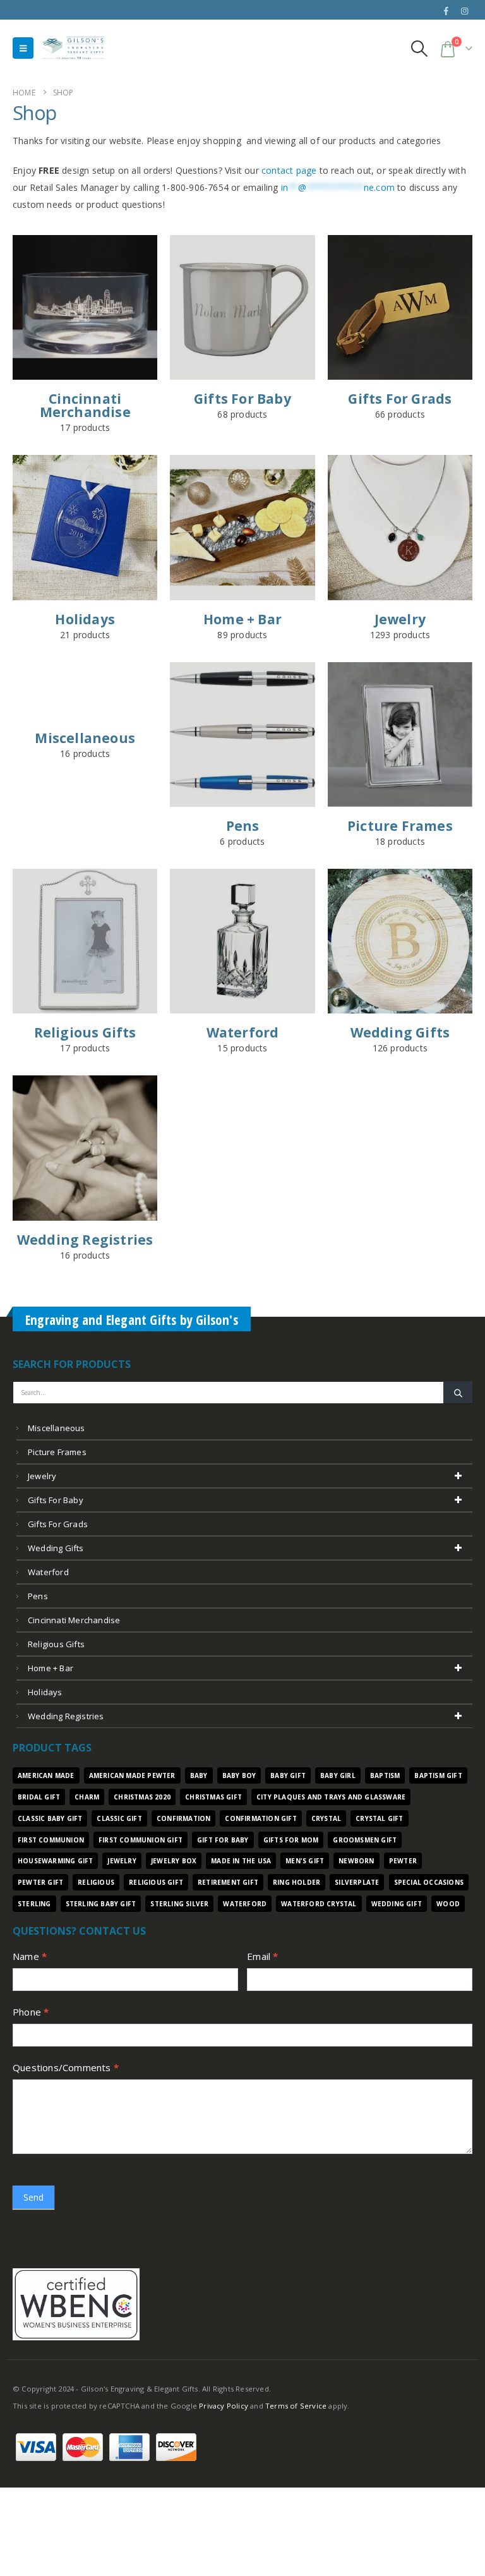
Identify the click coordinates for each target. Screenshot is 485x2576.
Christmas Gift (213, 1797)
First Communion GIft (141, 1840)
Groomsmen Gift (365, 1840)
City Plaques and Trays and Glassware (331, 1797)
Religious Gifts (56, 1644)
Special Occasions (429, 1882)
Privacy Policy (224, 2406)
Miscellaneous (57, 1428)
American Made (46, 1775)
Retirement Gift (228, 1882)
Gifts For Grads (58, 1524)
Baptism (385, 1775)
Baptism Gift (438, 1775)
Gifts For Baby (56, 1500)
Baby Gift (288, 1775)
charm (87, 1797)
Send (33, 2197)
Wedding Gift (397, 1904)
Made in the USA (241, 1861)
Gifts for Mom (291, 1840)
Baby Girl (338, 1775)
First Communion (51, 1840)
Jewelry (42, 1476)
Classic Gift (119, 1818)
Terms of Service (296, 2406)
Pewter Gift (40, 1882)
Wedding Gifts (56, 1548)
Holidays (45, 1692)
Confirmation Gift (260, 1818)
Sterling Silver (179, 1904)
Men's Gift (305, 1861)
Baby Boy (239, 1775)
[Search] (458, 1393)
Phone (31, 2012)
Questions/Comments (66, 2067)
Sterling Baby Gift (101, 1904)
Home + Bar (51, 1668)
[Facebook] (446, 11)
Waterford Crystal (319, 1904)
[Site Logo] (73, 48)
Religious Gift (156, 1882)
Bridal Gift (39, 1797)
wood (448, 1904)
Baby (199, 1775)
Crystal (326, 1818)
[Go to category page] (85, 307)
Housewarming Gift (55, 1861)
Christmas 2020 (142, 1797)
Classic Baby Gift (50, 1818)
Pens (38, 1596)
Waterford (48, 1572)
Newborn (356, 1861)
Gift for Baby (223, 1840)
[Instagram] (464, 11)
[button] (23, 48)
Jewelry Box (174, 1861)
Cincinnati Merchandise (74, 1620)
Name (30, 1956)
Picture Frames (57, 1452)
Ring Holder (296, 1882)
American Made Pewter (132, 1775)
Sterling (34, 1904)
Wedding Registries (66, 1716)
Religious (96, 1882)
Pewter (403, 1861)
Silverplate (357, 1882)
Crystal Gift (379, 1818)
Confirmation (183, 1818)
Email (262, 1956)
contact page (289, 170)
